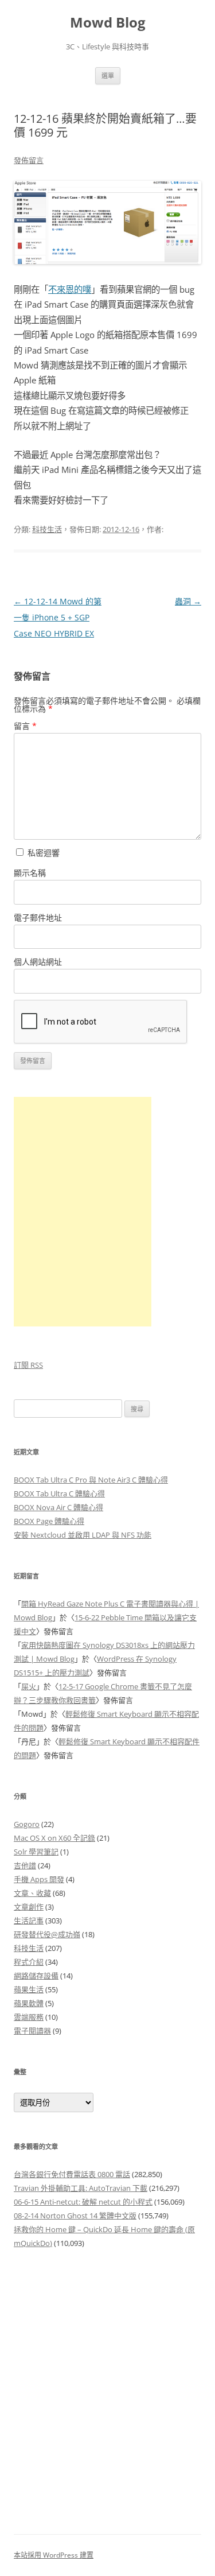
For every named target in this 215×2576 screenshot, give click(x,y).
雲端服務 (29, 2017)
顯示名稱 (30, 873)
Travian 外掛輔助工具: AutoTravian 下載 (81, 2188)
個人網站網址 (38, 962)
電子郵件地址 (38, 917)
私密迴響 (42, 853)
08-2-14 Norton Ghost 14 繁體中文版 (75, 2216)
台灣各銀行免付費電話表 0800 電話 (72, 2174)
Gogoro (27, 1824)
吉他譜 (25, 1865)
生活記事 (29, 1921)
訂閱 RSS (28, 1365)
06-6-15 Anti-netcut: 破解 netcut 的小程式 (83, 2202)
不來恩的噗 (70, 290)
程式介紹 (29, 1962)
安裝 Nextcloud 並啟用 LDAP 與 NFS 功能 (83, 1535)
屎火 (29, 1686)
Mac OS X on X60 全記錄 (54, 1838)
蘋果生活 (29, 1989)
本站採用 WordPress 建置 (54, 2555)
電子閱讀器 (32, 2031)
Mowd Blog (108, 23)
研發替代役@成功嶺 (47, 1934)
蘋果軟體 (29, 2003)
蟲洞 (188, 601)
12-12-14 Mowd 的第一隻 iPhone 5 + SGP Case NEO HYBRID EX (58, 617)
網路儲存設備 (36, 1976)
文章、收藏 (32, 1893)
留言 (25, 726)
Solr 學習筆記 (36, 1852)
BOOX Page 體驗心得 (49, 1521)
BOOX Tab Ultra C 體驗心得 (59, 1493)
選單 (108, 75)
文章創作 (29, 1907)
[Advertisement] (107, 2385)
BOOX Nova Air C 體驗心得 (58, 1507)
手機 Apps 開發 (39, 1879)
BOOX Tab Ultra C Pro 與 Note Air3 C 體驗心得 (91, 1480)
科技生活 (47, 529)
